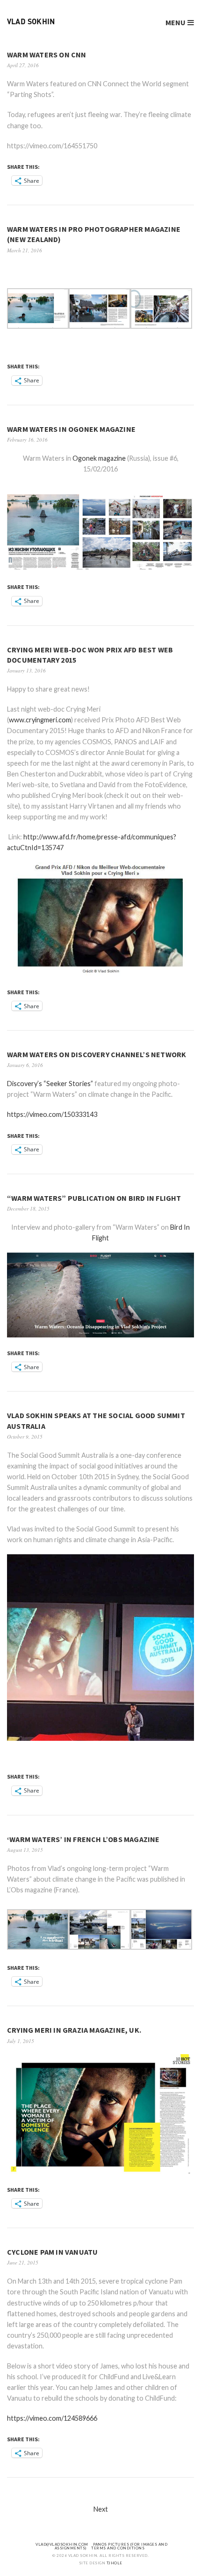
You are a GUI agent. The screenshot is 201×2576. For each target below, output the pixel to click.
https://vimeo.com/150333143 (52, 1114)
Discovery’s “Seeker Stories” (50, 1084)
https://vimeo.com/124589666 (52, 2418)
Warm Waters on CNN (47, 55)
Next (101, 2509)
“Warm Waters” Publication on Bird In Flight (94, 1198)
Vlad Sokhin (31, 22)
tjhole (115, 2563)
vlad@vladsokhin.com (62, 2544)
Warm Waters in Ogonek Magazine (71, 429)
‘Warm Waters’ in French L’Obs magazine (83, 1839)
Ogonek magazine (99, 458)
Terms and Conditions (118, 2548)
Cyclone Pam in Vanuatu (52, 2252)
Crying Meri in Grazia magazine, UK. (74, 2030)
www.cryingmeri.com (40, 720)
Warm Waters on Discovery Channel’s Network (97, 1054)
